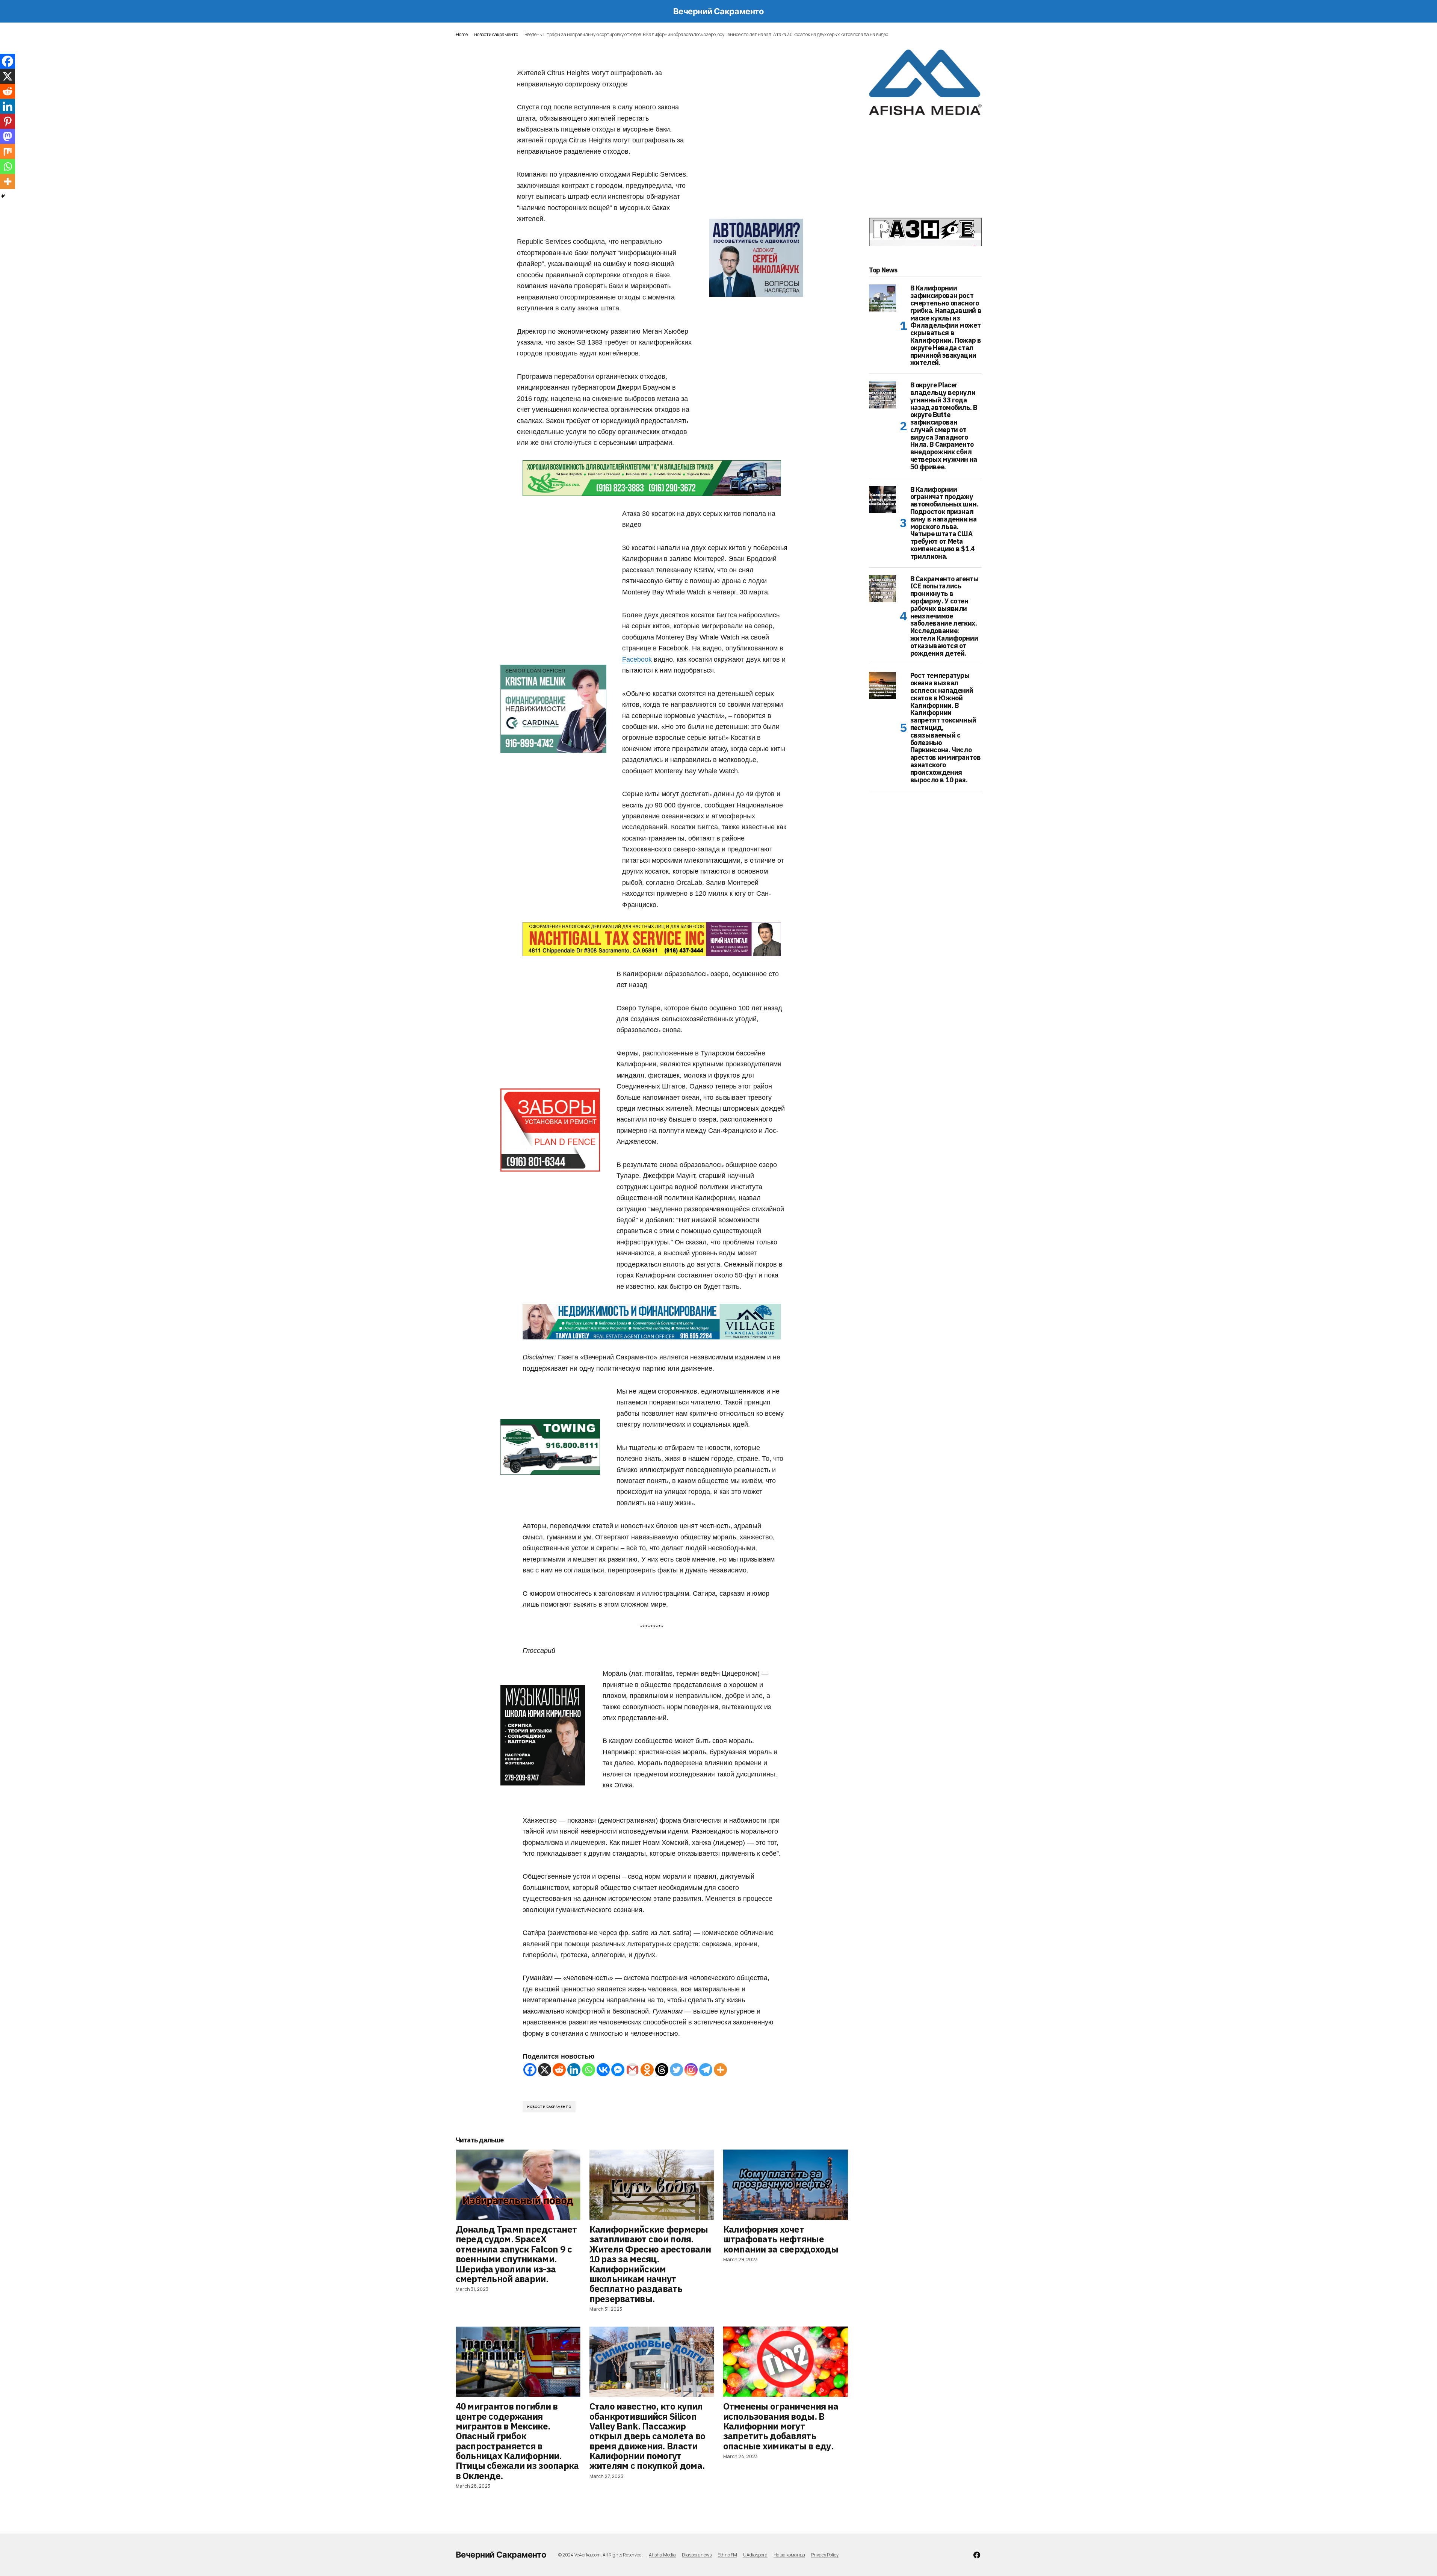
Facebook (637, 659)
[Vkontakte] (603, 2070)
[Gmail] (632, 2070)
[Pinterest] (8, 121)
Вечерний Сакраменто (719, 11)
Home (462, 34)
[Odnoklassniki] (647, 2070)
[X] (545, 2070)
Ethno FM (727, 2555)
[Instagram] (691, 2070)
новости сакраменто (496, 34)
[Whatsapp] (589, 2070)
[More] (720, 2070)
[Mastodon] (8, 136)
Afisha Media (662, 2555)
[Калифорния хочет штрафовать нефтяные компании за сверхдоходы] (786, 2185)
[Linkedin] (574, 2070)
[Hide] (3, 196)
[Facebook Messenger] (618, 2070)
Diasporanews (697, 2555)
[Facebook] (530, 2070)
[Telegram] (706, 2070)
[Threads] (662, 2070)
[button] (459, 11)
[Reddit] (559, 2070)
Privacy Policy (825, 2555)
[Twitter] (676, 2070)
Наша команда (789, 2555)
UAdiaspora (755, 2555)
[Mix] (8, 151)
